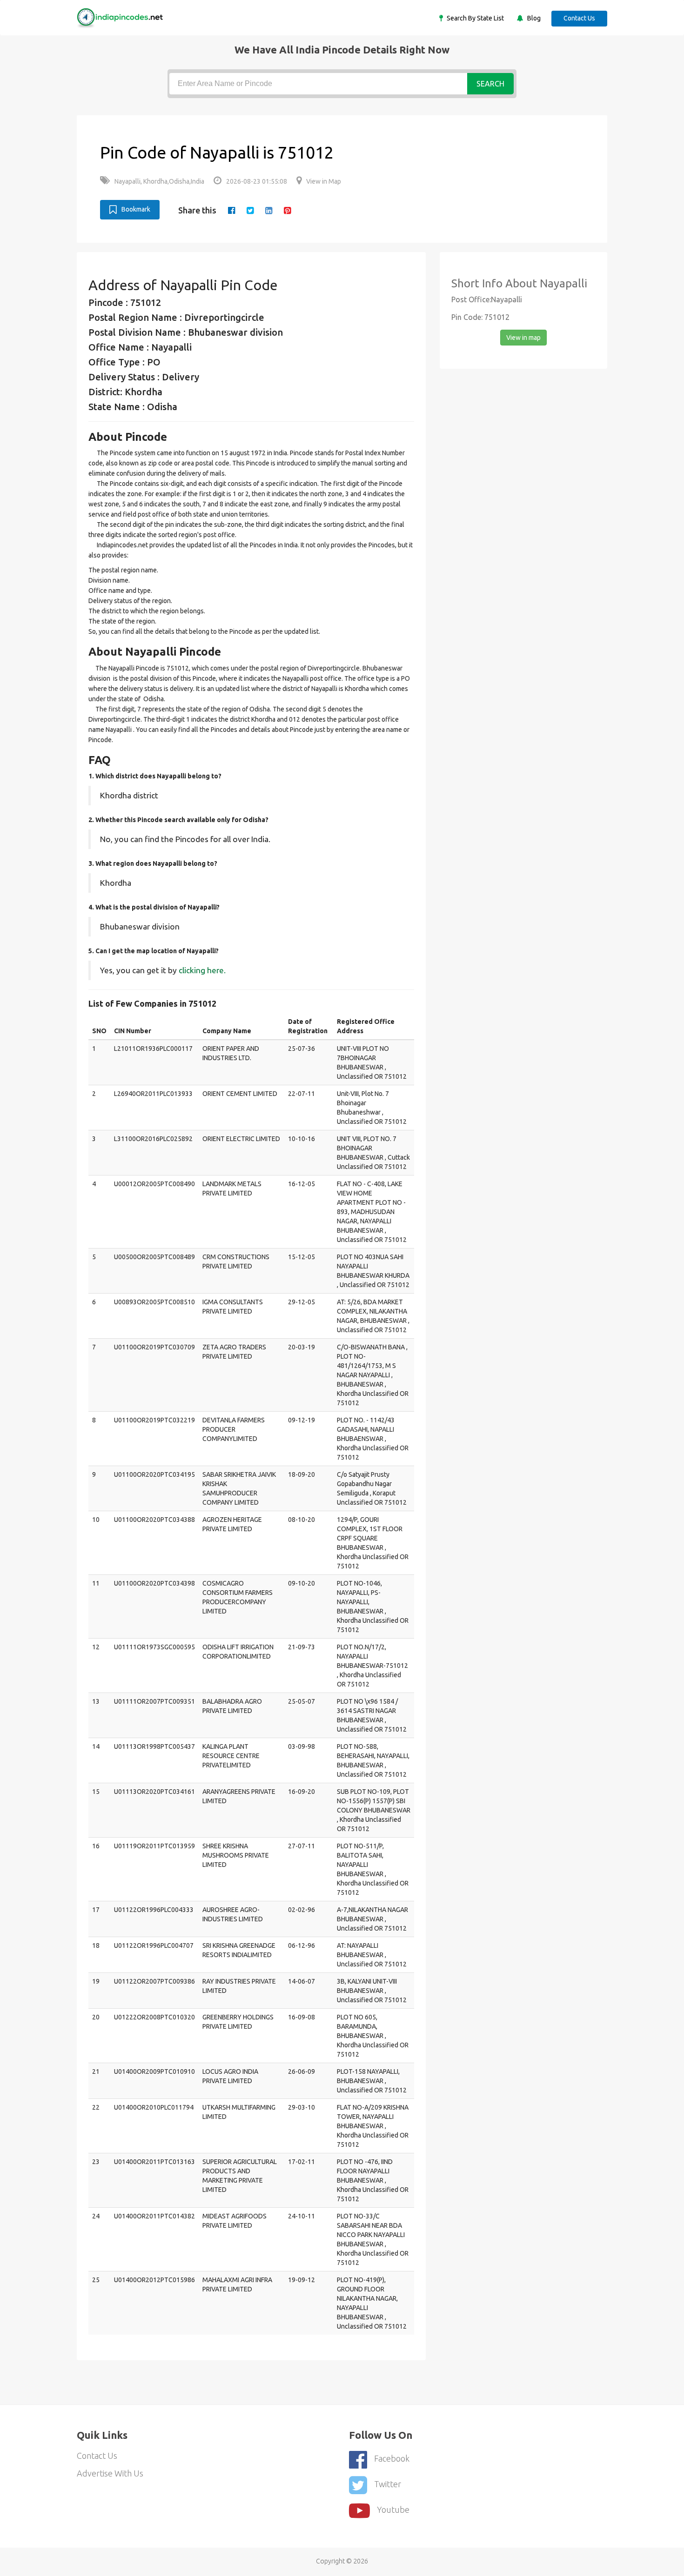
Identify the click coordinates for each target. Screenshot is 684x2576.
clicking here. (202, 970)
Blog (533, 18)
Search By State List (475, 18)
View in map (523, 338)
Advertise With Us (110, 2473)
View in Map (324, 181)
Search (490, 84)
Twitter (388, 2484)
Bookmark (136, 209)
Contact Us (579, 18)
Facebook (392, 2458)
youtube (393, 2510)
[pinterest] (287, 210)
